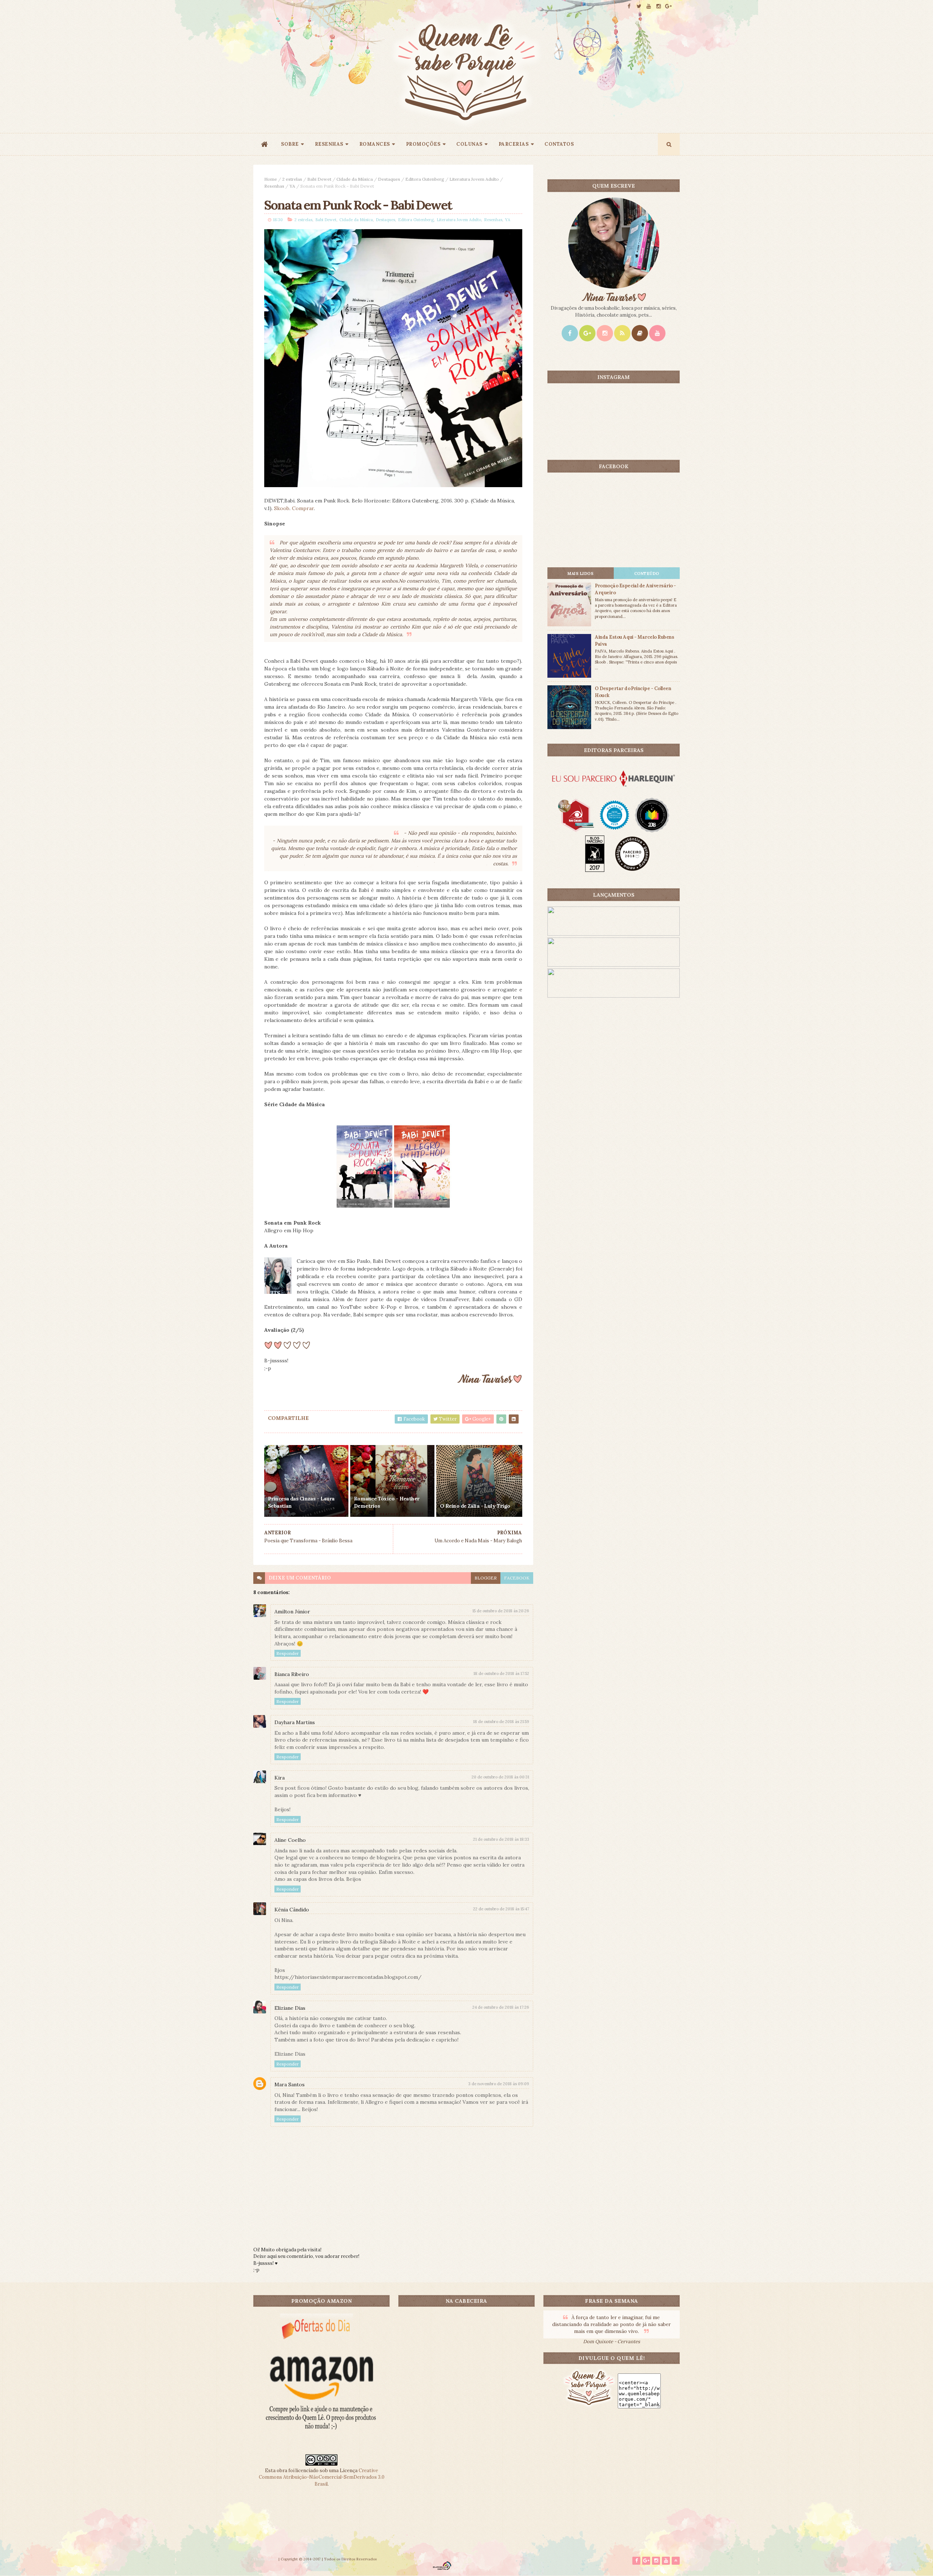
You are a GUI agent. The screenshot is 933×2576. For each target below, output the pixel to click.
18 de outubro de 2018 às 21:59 (501, 1722)
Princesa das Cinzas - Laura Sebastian (301, 1502)
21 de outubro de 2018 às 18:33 (501, 1839)
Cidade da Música (355, 179)
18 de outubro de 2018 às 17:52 (501, 1673)
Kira (280, 1778)
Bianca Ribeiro (292, 1674)
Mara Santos (290, 2084)
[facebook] (629, 6)
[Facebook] (570, 333)
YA (292, 186)
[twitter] (639, 6)
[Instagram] (605, 333)
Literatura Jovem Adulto (474, 179)
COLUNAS (469, 144)
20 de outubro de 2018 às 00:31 (500, 1777)
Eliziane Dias (290, 2008)
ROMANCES (375, 144)
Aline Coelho (290, 1840)
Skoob (282, 508)
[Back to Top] (676, 2561)
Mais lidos (580, 573)
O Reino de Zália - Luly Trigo (475, 1506)
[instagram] (659, 6)
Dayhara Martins (295, 1722)
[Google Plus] (587, 333)
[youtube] (649, 6)
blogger (486, 1578)
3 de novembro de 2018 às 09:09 (499, 2084)
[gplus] (668, 6)
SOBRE (290, 144)
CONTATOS (559, 144)
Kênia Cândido (292, 1910)
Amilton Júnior (292, 1612)
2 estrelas (292, 179)
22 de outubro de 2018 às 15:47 (501, 1909)
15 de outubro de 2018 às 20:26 (501, 1611)
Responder (288, 1653)
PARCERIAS (514, 144)
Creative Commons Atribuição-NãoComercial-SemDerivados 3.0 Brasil (322, 2477)
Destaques (389, 179)
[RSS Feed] (622, 333)
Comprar (303, 508)
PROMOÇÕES (423, 144)
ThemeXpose (265, 2559)
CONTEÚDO (647, 573)
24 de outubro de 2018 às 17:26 (501, 2007)
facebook (517, 1578)
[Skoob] (640, 333)
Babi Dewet (319, 179)
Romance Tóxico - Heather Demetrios (387, 1502)
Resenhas (274, 186)
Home (271, 179)
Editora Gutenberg (425, 179)
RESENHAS (329, 144)
